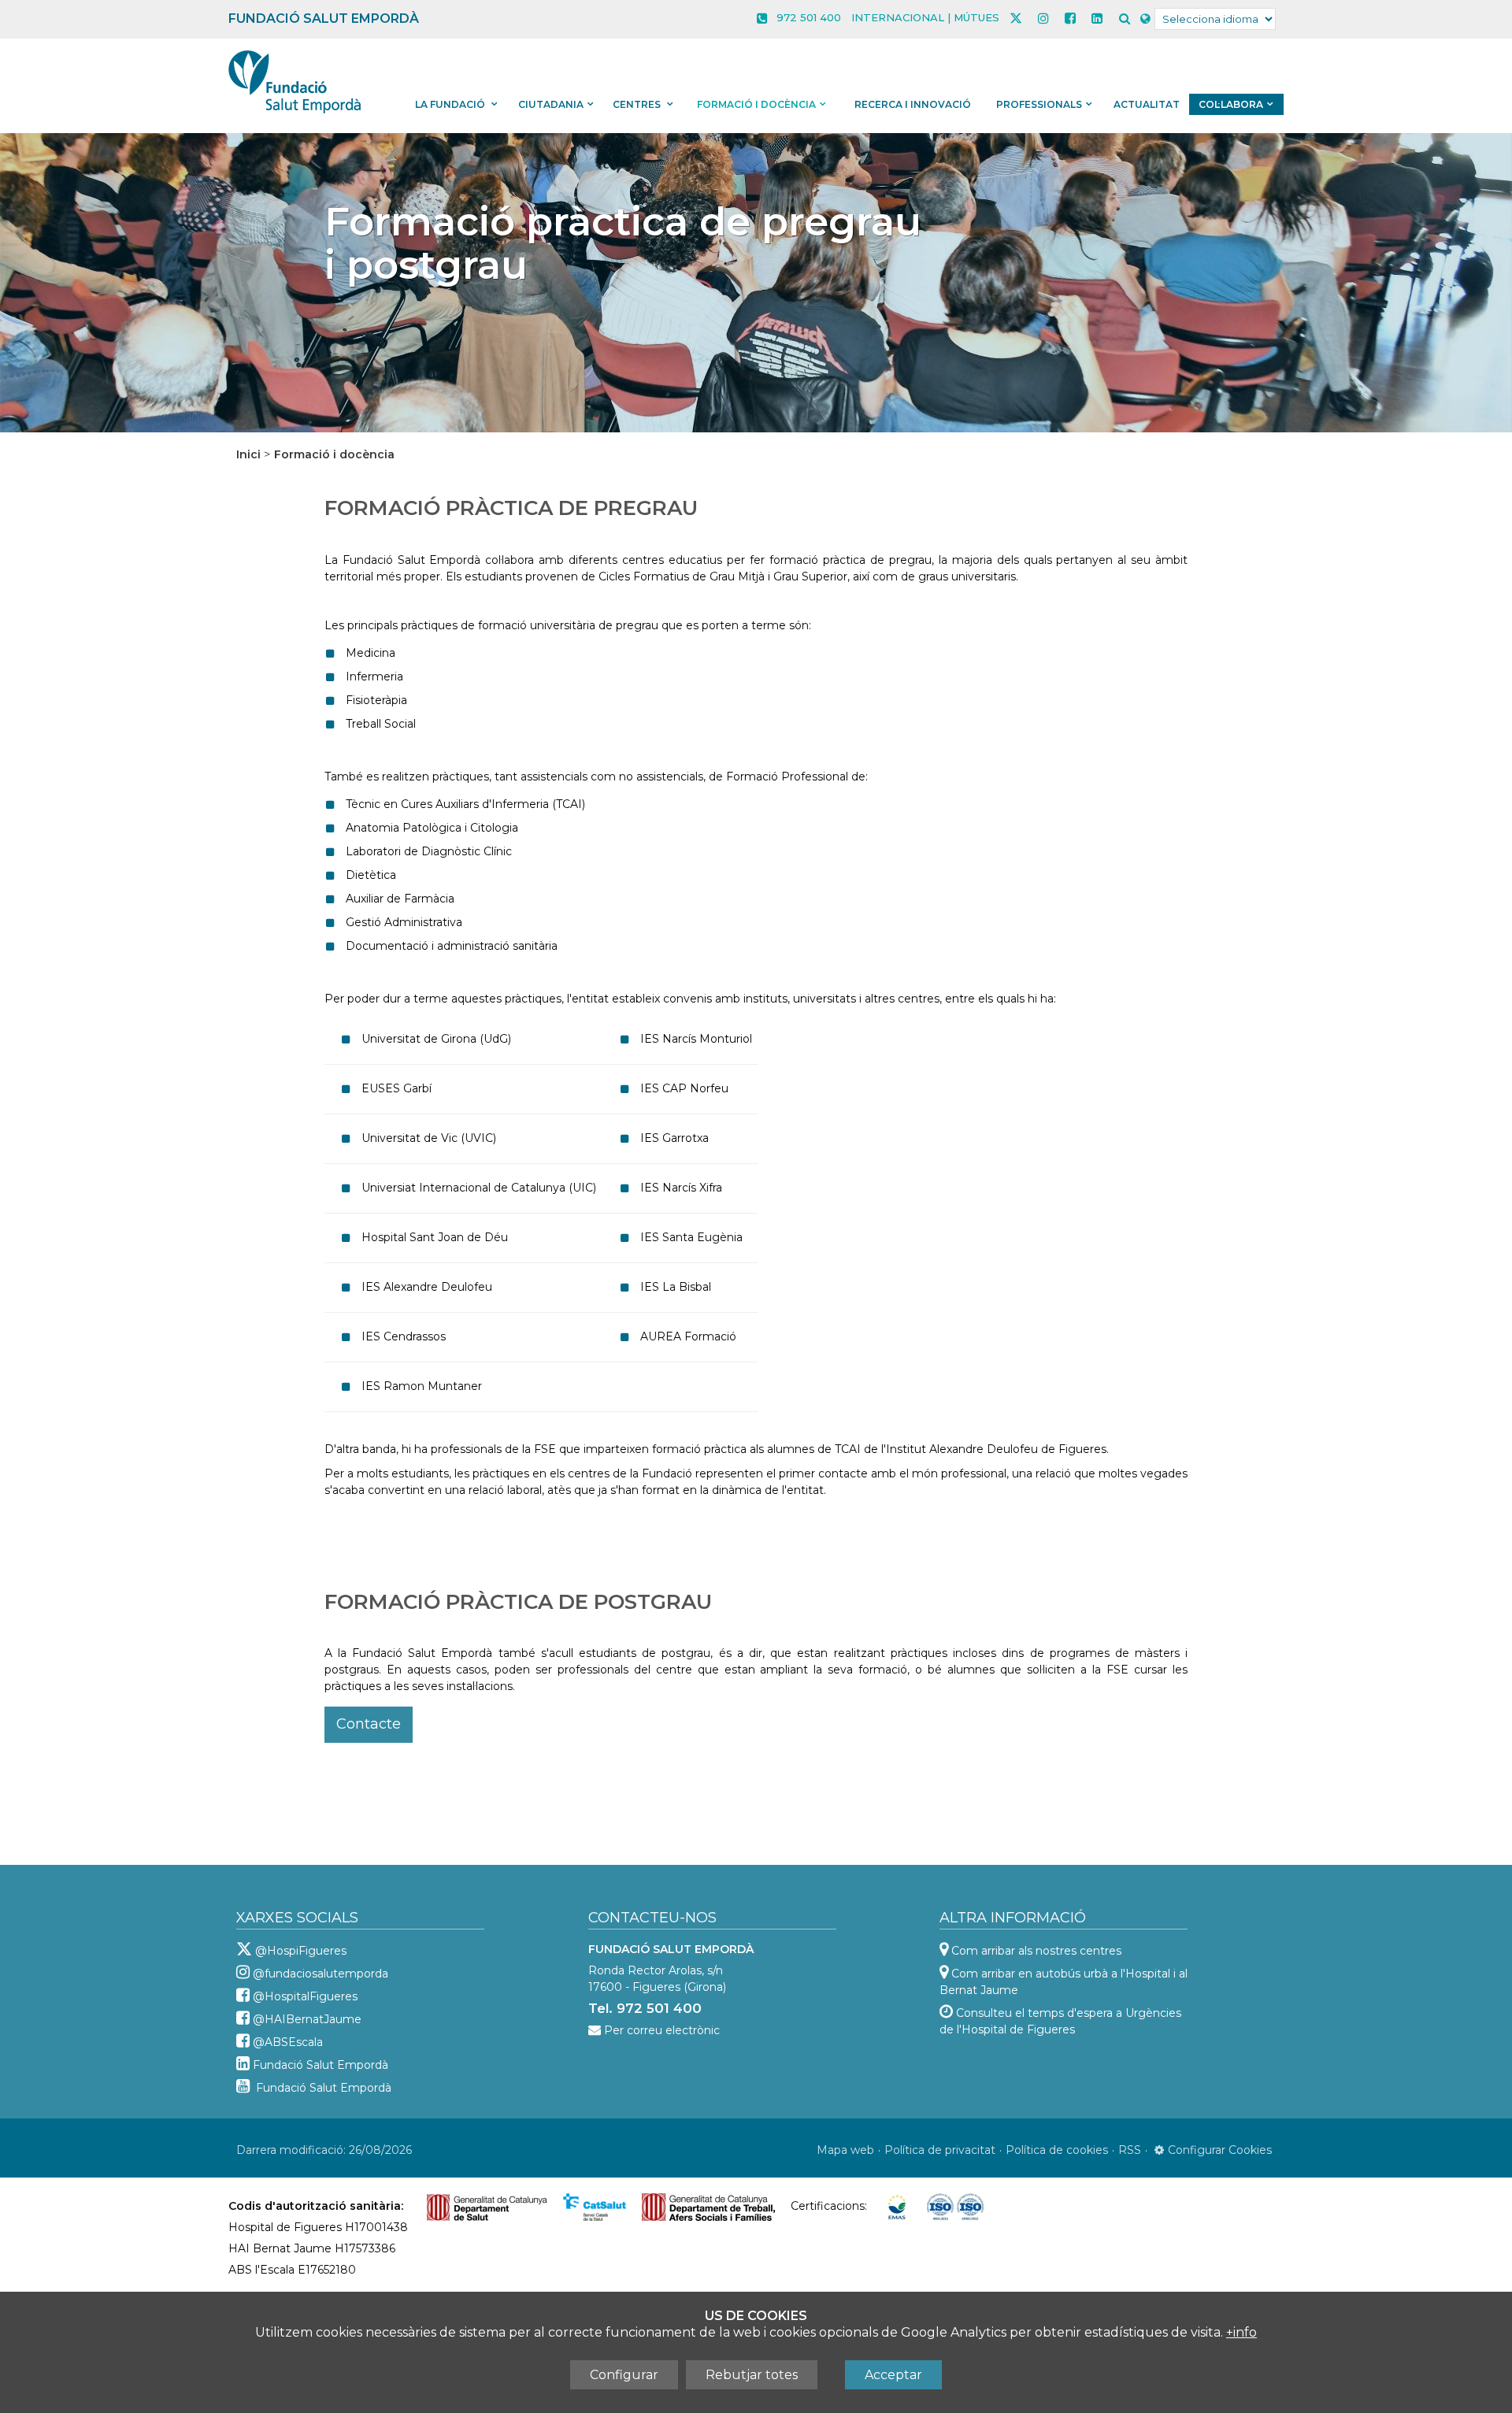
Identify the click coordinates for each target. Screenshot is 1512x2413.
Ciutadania (551, 104)
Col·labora (1231, 104)
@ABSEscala (288, 2042)
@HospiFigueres (301, 1951)
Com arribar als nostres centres (1036, 1951)
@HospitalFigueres (305, 1996)
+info (1241, 2332)
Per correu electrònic (662, 2030)
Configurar (624, 2375)
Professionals (1039, 104)
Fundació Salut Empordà (321, 2065)
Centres (638, 104)
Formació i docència (756, 104)
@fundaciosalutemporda (321, 1974)
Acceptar (893, 2375)
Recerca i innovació (913, 104)
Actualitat (1147, 104)
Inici (248, 454)
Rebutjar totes (752, 2375)
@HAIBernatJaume (307, 2019)
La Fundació (451, 104)
